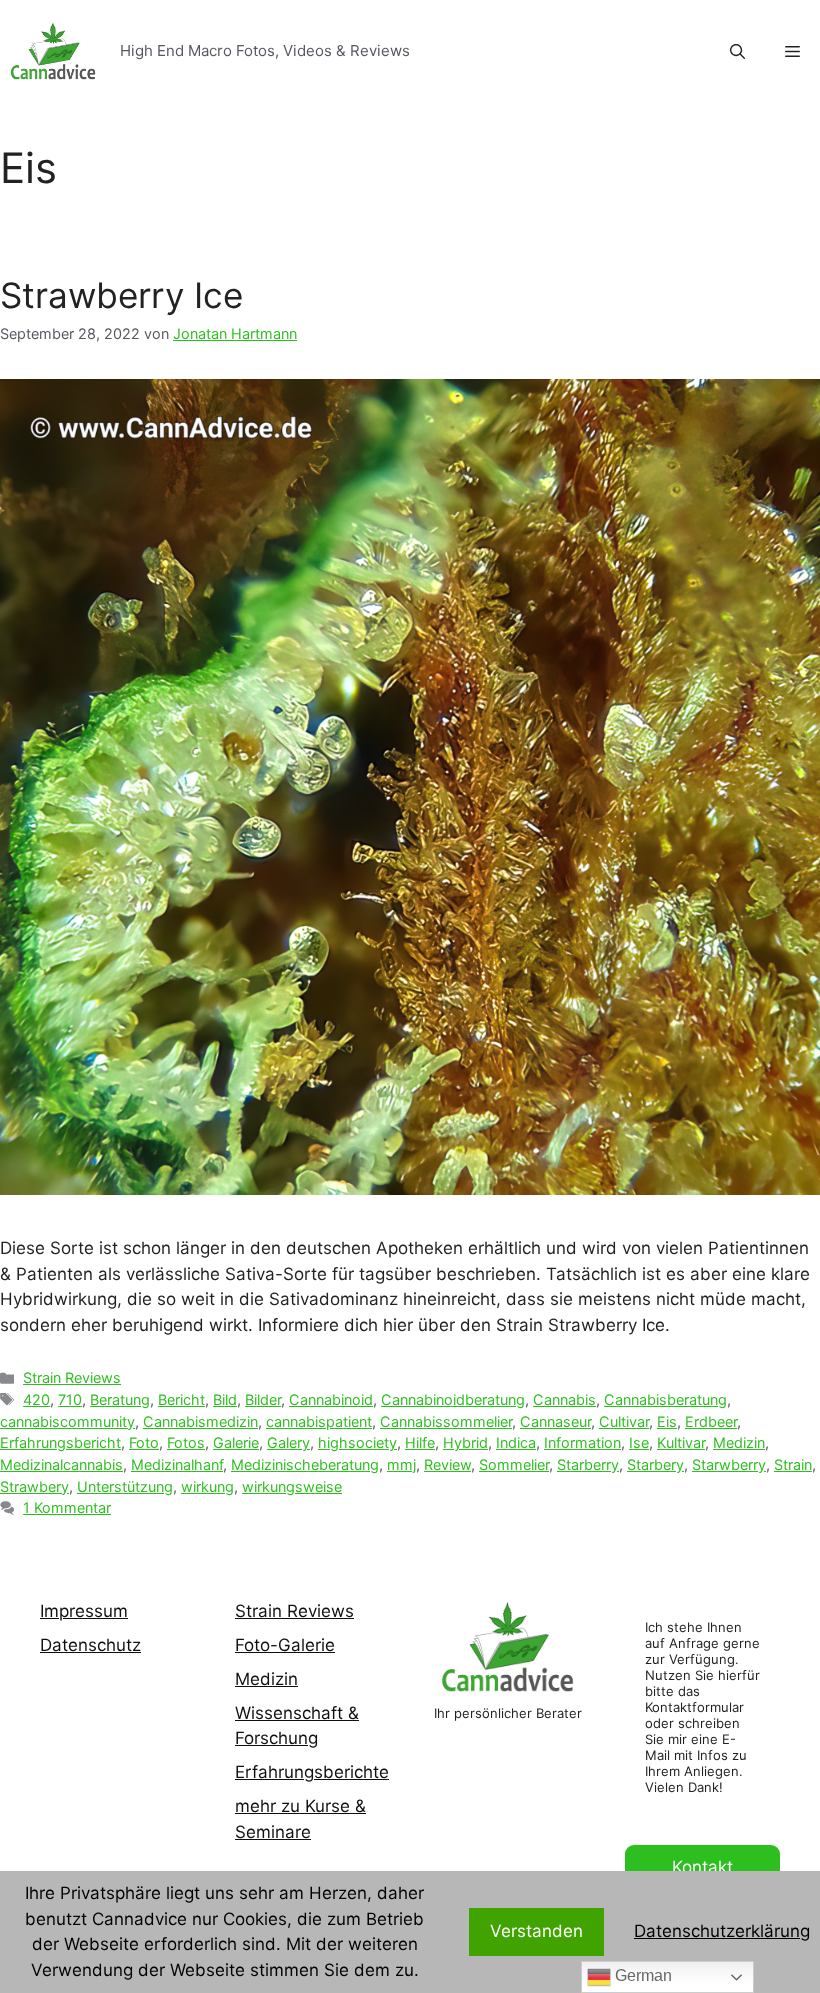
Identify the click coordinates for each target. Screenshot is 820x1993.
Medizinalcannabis (61, 1464)
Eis (667, 1421)
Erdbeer (711, 1421)
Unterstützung (125, 1486)
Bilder (263, 1399)
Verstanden (536, 1931)
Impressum (84, 1611)
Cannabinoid (331, 1399)
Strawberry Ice (121, 295)
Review (447, 1464)
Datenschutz (90, 1645)
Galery (288, 1442)
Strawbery (34, 1486)
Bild (225, 1399)
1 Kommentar (67, 1507)
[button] (792, 52)
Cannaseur (555, 1421)
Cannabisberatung (665, 1399)
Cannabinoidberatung (453, 1399)
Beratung (120, 1399)
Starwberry (729, 1464)
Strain (793, 1464)
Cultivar (624, 1421)
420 (36, 1399)
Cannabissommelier (446, 1421)
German (641, 1975)
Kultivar (681, 1442)
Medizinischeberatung (305, 1464)
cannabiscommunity (67, 1421)
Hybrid (465, 1442)
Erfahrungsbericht (60, 1442)
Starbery (655, 1464)
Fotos (186, 1442)
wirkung (207, 1486)
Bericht (181, 1399)
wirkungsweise (292, 1486)
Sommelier (514, 1464)
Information (582, 1442)
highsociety (357, 1442)
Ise (639, 1442)
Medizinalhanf (177, 1464)
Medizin (739, 1442)
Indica (516, 1442)
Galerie (236, 1442)
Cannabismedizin (200, 1421)
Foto (144, 1442)
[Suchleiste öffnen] (737, 52)
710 (70, 1399)
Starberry (588, 1464)
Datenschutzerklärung (722, 1931)
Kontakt (702, 1867)
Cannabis (564, 1399)
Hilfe (420, 1442)
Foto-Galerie (285, 1645)
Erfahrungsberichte (312, 1772)
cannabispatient (319, 1421)
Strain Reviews (72, 1377)
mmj (401, 1464)
